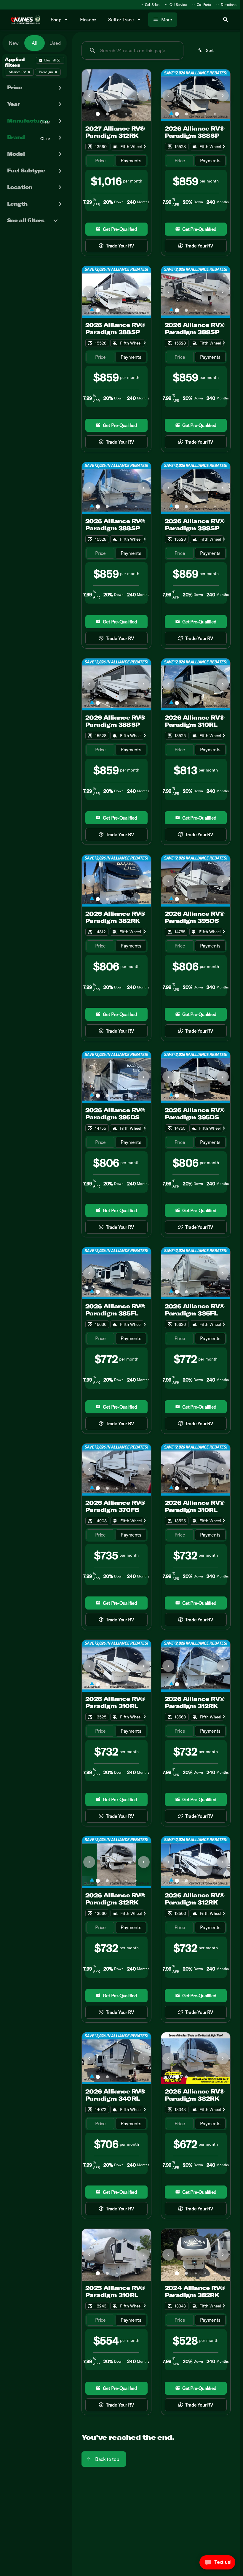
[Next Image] (144, 96)
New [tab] (14, 43)
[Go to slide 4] (126, 114)
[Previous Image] (89, 96)
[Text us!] (217, 2564)
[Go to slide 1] (98, 114)
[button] (87, 95)
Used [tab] (55, 43)
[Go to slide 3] (117, 114)
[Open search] (226, 20)
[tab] (100, 161)
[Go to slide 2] (107, 114)
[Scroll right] (145, 147)
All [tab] (35, 43)
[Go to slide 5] (136, 114)
